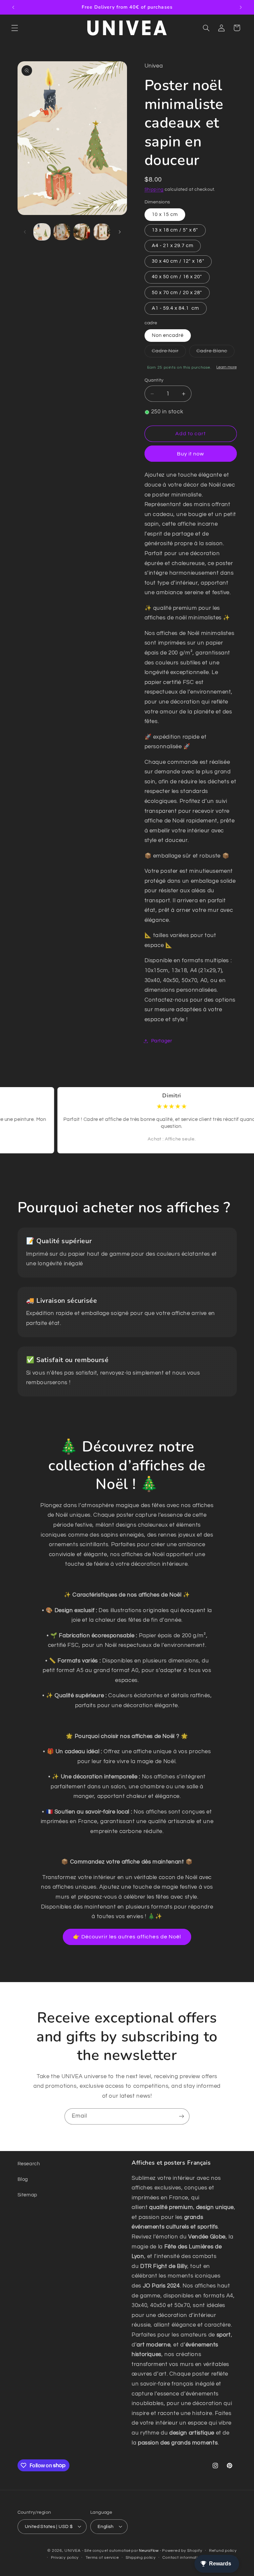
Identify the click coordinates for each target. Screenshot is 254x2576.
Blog (23, 2179)
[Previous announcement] (13, 7)
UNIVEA (72, 2551)
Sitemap (27, 2195)
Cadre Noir (169, 353)
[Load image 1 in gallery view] (42, 232)
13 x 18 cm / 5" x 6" (175, 230)
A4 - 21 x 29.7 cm (173, 246)
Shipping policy (141, 2558)
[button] (15, 28)
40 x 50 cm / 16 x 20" (177, 277)
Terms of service (102, 2558)
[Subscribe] (182, 2116)
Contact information (183, 2558)
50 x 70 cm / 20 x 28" (177, 293)
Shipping (154, 190)
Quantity (154, 380)
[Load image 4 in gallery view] (102, 232)
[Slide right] (120, 232)
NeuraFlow (149, 2551)
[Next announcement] (241, 7)
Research (29, 2164)
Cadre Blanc (216, 353)
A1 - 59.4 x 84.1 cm (176, 308)
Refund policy (223, 2551)
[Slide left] (25, 232)
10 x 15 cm (165, 214)
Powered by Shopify (182, 2551)
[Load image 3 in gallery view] (82, 232)
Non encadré (168, 335)
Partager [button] (162, 1041)
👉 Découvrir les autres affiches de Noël (127, 1937)
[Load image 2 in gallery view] (62, 232)
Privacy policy (65, 2558)
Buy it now (191, 454)
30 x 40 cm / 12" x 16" (178, 261)
